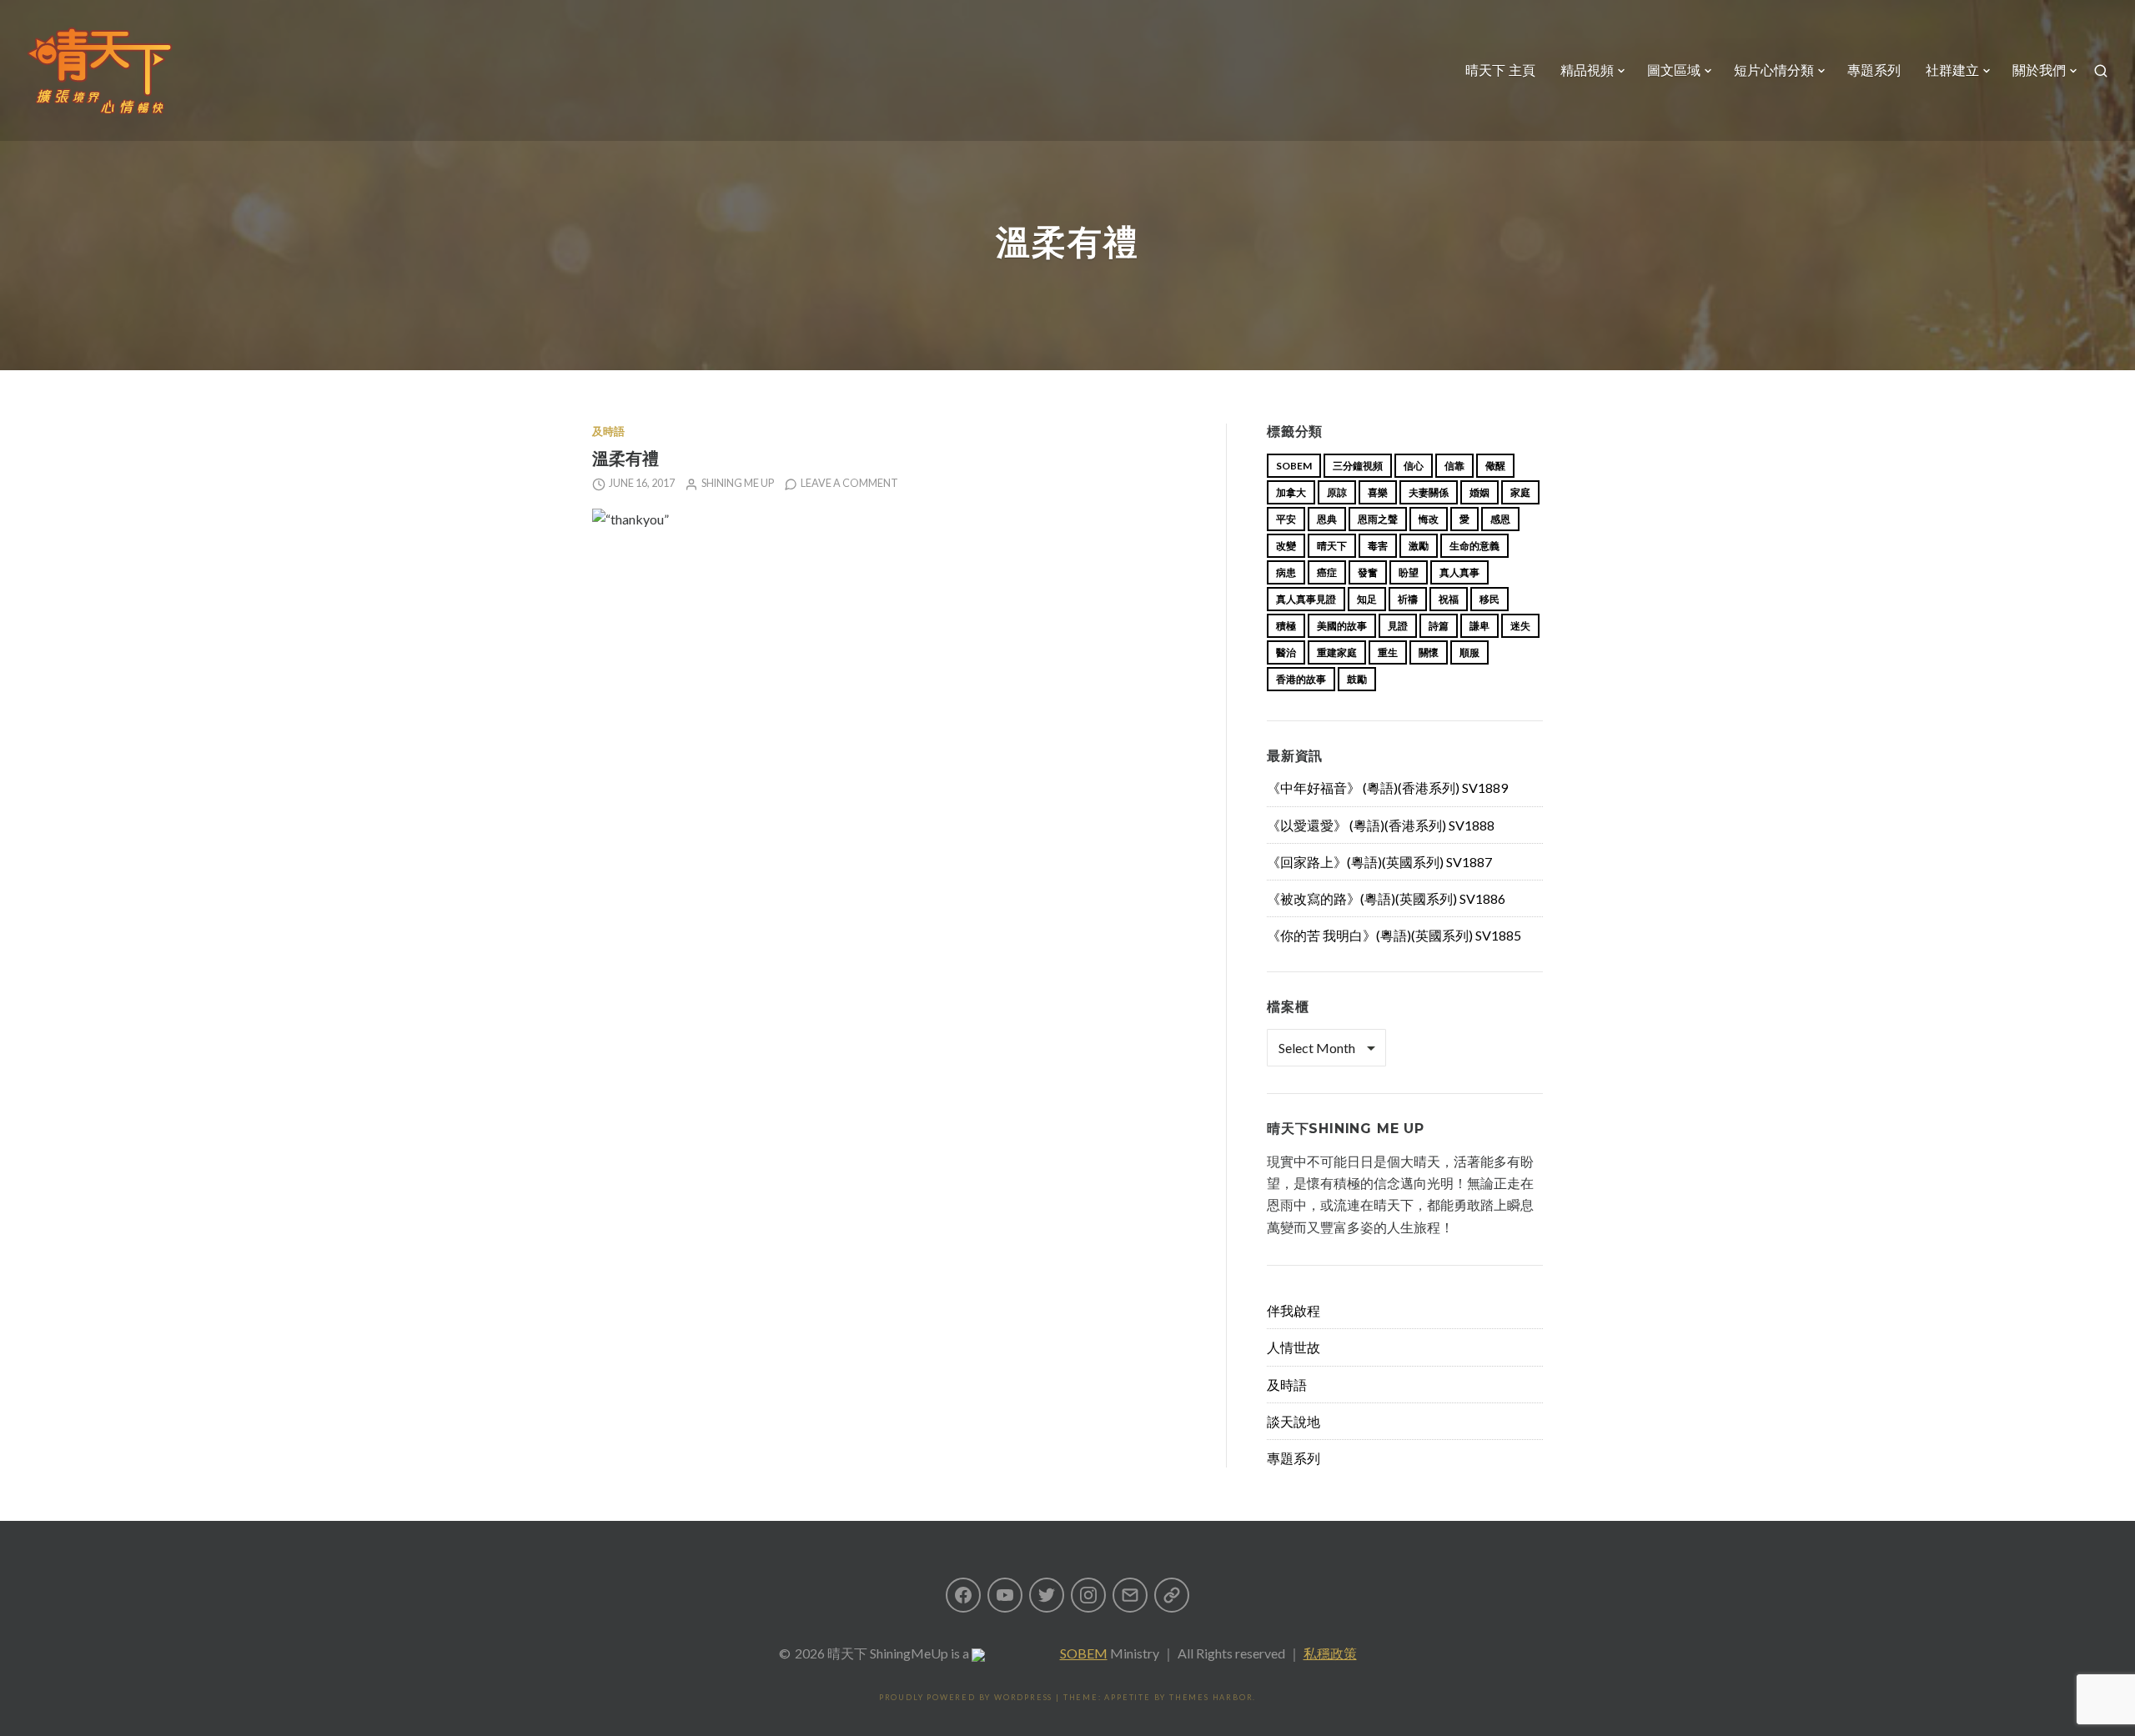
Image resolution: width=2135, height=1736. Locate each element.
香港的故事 (1301, 679)
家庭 (1520, 492)
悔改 (1429, 519)
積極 (1286, 626)
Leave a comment (849, 483)
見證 (1398, 626)
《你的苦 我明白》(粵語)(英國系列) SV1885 (1394, 935)
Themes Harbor (1211, 1697)
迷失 (1520, 626)
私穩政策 (1330, 1653)
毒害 (1378, 546)
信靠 (1454, 466)
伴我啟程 (1294, 1310)
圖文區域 (1674, 70)
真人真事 (1459, 572)
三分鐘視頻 (1358, 466)
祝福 (1449, 599)
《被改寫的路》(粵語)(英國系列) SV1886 (1386, 898)
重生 (1388, 652)
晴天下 (1332, 546)
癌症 (1327, 572)
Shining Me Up (738, 483)
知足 (1367, 599)
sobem (1294, 466)
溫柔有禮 (625, 458)
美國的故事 (1342, 626)
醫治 (1286, 652)
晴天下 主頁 (1500, 70)
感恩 (1500, 519)
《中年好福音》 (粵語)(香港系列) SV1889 (1387, 788)
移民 (1489, 599)
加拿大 (1291, 492)
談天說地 (1294, 1421)
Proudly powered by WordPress (966, 1697)
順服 (1469, 652)
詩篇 (1439, 626)
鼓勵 (1357, 679)
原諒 (1337, 492)
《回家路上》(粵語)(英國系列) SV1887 (1379, 862)
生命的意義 (1474, 546)
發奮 (1368, 572)
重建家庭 (1337, 652)
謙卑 (1479, 626)
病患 (1286, 572)
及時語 (608, 431)
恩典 (1327, 519)
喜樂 (1378, 492)
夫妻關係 (1429, 492)
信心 (1414, 466)
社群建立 (1952, 70)
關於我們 (2039, 70)
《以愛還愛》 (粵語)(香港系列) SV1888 (1381, 825)
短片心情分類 (1774, 70)
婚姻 (1479, 492)
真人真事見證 (1306, 599)
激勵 (1419, 546)
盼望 (1409, 572)
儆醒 (1495, 466)
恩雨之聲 (1378, 519)
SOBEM (1084, 1653)
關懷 (1429, 652)
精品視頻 (1587, 70)
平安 (1286, 519)
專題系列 (1874, 70)
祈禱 (1408, 599)
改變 (1286, 546)
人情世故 (1294, 1347)
